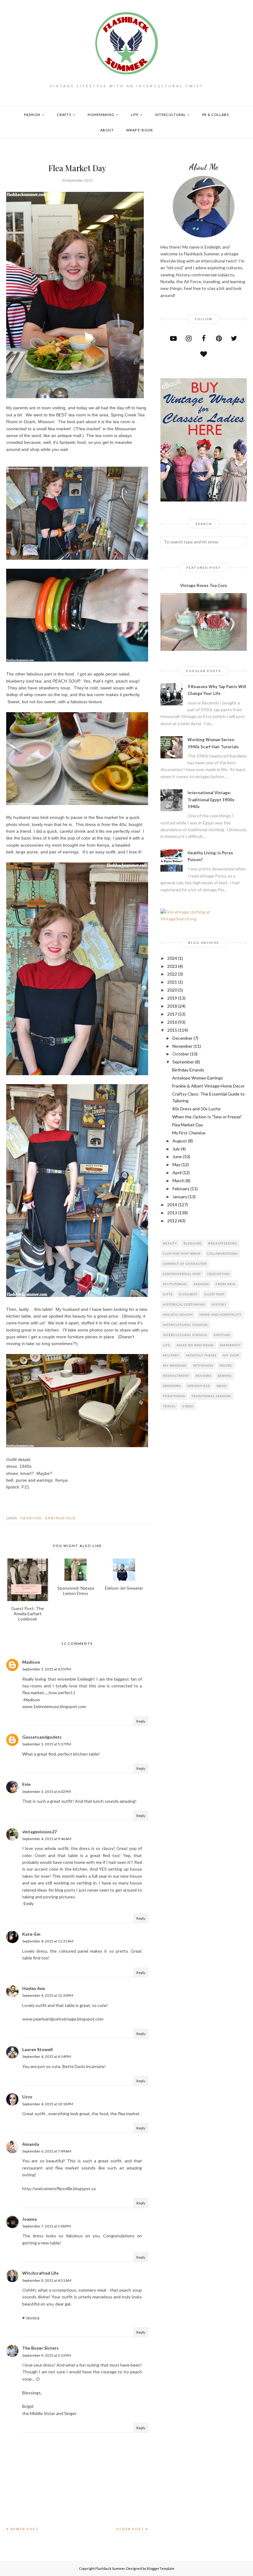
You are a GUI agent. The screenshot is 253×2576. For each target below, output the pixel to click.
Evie (26, 1784)
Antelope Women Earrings (198, 1078)
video (188, 1406)
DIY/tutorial (175, 1284)
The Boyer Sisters (40, 2348)
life (167, 1345)
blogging (193, 1243)
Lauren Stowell (37, 2049)
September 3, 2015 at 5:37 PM (47, 1744)
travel (169, 1406)
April (177, 1172)
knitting (222, 1335)
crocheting (219, 1274)
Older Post (130, 2529)
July (176, 1149)
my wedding (175, 1365)
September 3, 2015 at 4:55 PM (47, 1669)
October (181, 1054)
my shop (231, 1355)
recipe (226, 1365)
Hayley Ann (34, 1988)
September (183, 1062)
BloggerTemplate (161, 2568)
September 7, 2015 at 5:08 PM (47, 2226)
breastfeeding (223, 1243)
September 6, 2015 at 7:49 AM (47, 2151)
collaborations (222, 1253)
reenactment (176, 1376)
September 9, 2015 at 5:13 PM (47, 2355)
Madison (31, 1662)
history (219, 1304)
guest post (214, 1294)
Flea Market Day (188, 1125)
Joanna (29, 2219)
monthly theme (201, 1355)
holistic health (178, 1315)
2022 (172, 974)
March (178, 1181)
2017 (172, 1014)
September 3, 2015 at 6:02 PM (47, 1792)
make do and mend (195, 1345)
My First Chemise (189, 1133)
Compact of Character (185, 1264)
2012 (172, 1221)
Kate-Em (31, 1934)
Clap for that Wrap (182, 1253)
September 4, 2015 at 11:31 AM (48, 1941)
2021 (172, 982)
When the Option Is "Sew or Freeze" (207, 1117)
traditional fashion (211, 1396)
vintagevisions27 (39, 1832)
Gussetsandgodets (42, 1737)
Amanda (31, 2144)
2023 (172, 966)
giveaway (188, 1294)
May (176, 1164)
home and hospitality (220, 1315)
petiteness (203, 1365)
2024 (172, 958)
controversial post (182, 1274)
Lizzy (27, 2097)
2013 (172, 1213)
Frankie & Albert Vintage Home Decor (208, 1086)
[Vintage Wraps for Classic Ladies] (204, 500)
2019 (172, 998)
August (180, 1141)
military (171, 1355)
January (180, 1197)
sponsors (172, 1386)
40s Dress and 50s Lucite (196, 1109)
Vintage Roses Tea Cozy (204, 585)
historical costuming (184, 1304)
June (177, 1156)
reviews (203, 1376)
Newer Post (24, 2529)
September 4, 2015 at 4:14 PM (47, 2056)
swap (222, 1386)
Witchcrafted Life (40, 2273)
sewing (225, 1376)
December (182, 1038)
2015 (172, 1030)
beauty (170, 1243)
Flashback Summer (110, 2568)
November (182, 1046)
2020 (172, 990)
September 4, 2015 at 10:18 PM (48, 2104)
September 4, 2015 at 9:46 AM (47, 1839)
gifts (168, 1294)
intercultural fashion (185, 1325)
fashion (31, 1518)
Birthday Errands (188, 1070)
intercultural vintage (185, 1335)
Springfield (60, 1518)
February (181, 1189)
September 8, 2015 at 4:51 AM (47, 2280)
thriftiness (174, 1396)
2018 (172, 1006)
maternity (230, 1345)
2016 (172, 1022)
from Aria (226, 1284)
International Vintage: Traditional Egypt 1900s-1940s (212, 800)
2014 (172, 1205)
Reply (141, 1721)
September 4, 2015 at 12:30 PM (48, 1995)
